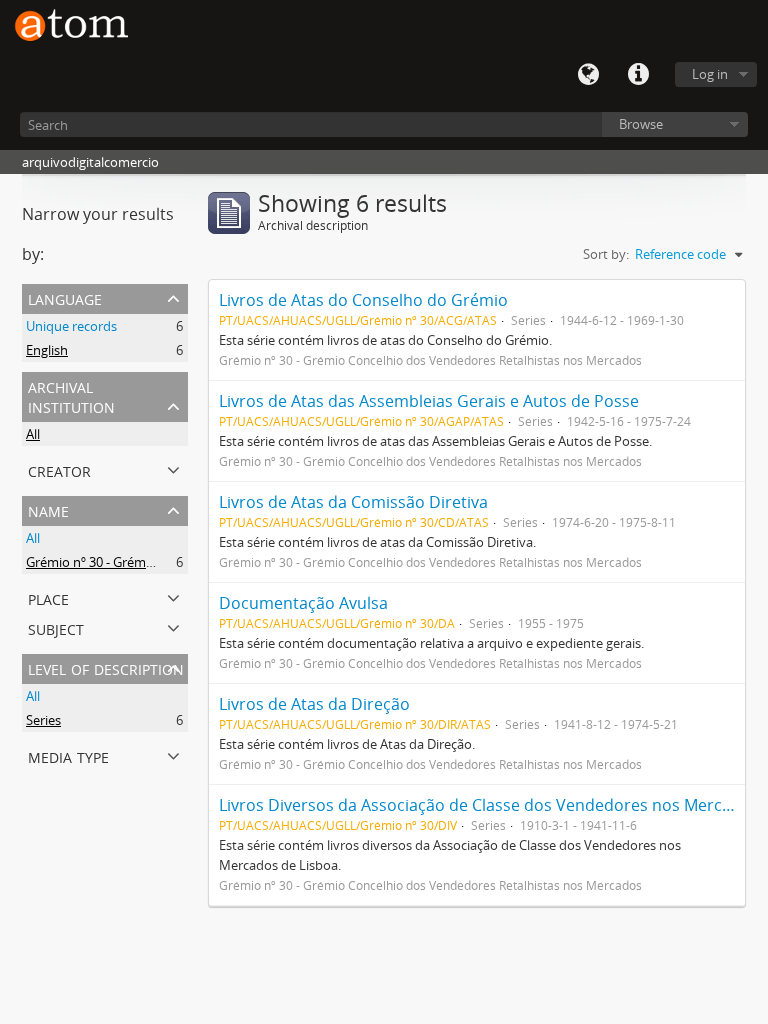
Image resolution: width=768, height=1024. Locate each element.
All (33, 434)
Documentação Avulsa (303, 603)
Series (43, 720)
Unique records (71, 326)
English (47, 350)
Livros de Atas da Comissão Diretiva (353, 502)
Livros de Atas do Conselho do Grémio (363, 300)
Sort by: (606, 254)
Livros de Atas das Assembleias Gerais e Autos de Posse (429, 401)
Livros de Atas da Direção (314, 704)
